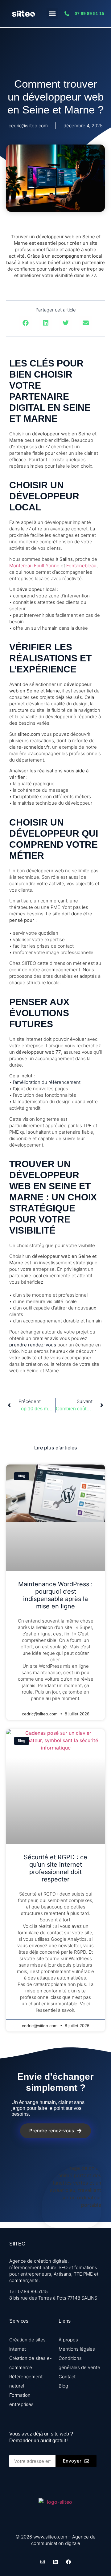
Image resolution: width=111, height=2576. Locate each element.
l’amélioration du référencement (47, 1082)
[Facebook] (68, 2562)
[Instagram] (43, 2562)
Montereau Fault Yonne (34, 566)
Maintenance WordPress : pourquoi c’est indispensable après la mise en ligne (55, 1595)
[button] (52, 14)
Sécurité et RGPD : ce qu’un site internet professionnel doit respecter (55, 1868)
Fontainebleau (81, 566)
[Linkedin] (55, 2562)
